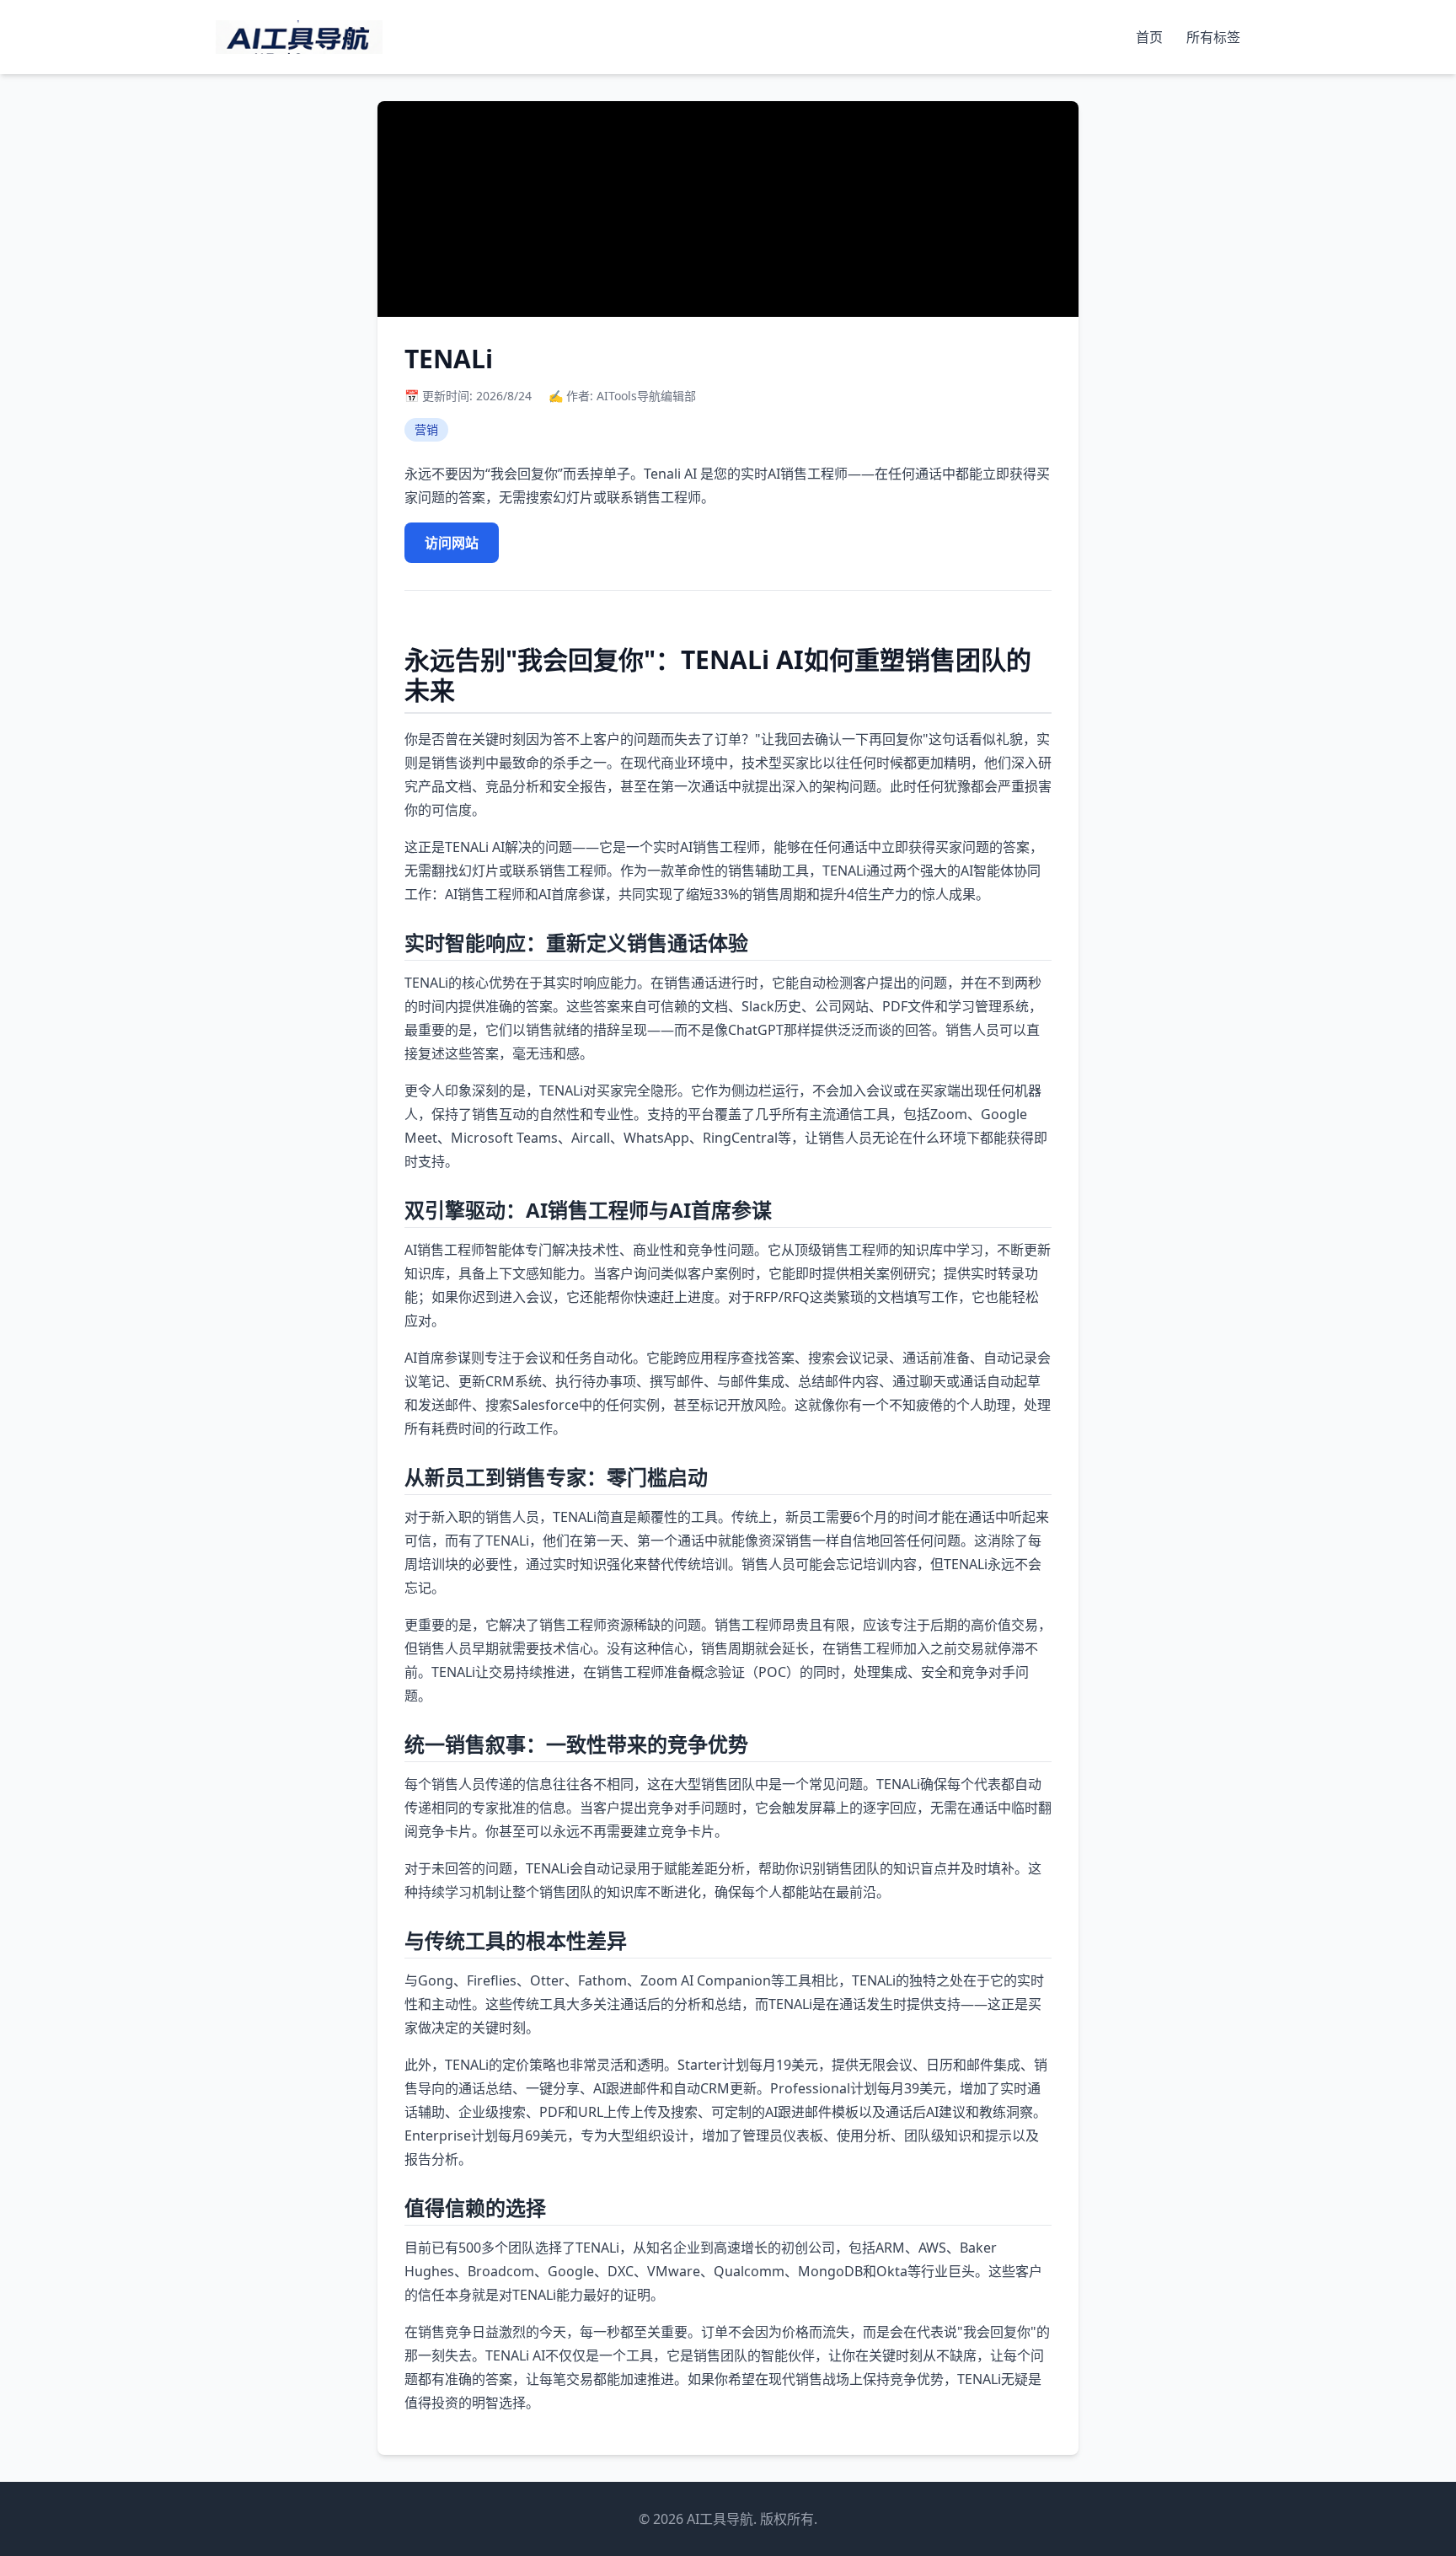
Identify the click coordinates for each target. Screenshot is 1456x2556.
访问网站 (452, 543)
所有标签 (1213, 37)
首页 (1151, 37)
